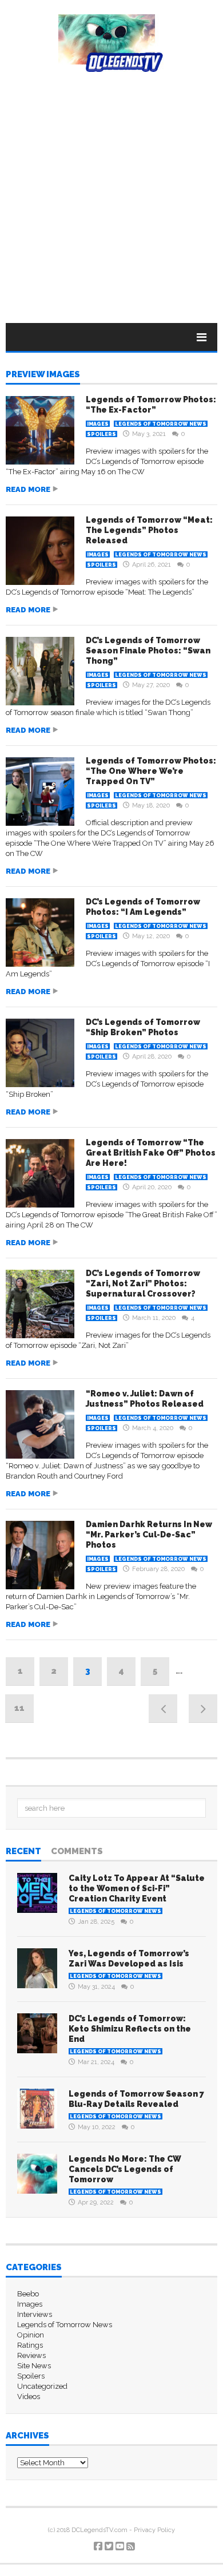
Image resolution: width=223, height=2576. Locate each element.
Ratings (30, 2345)
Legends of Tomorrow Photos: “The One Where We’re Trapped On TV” (151, 771)
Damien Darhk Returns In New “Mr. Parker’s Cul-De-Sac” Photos (149, 1535)
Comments (77, 1852)
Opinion (31, 2335)
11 (19, 1708)
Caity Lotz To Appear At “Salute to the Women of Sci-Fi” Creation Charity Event (137, 1888)
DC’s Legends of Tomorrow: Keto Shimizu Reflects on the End (130, 2029)
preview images (43, 375)
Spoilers (101, 434)
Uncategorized (42, 2386)
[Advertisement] (111, 189)
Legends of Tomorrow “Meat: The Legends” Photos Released (149, 530)
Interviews (35, 2314)
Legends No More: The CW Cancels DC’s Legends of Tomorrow (125, 2169)
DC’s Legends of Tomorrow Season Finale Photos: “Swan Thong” (148, 651)
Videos (29, 2397)
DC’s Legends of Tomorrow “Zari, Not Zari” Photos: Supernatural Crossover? (143, 1283)
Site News (34, 2366)
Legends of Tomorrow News (161, 424)
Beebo (28, 2294)
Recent (23, 1852)
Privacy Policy (154, 2530)
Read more (28, 489)
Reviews (31, 2355)
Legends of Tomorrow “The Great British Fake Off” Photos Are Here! (151, 1153)
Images (98, 424)
